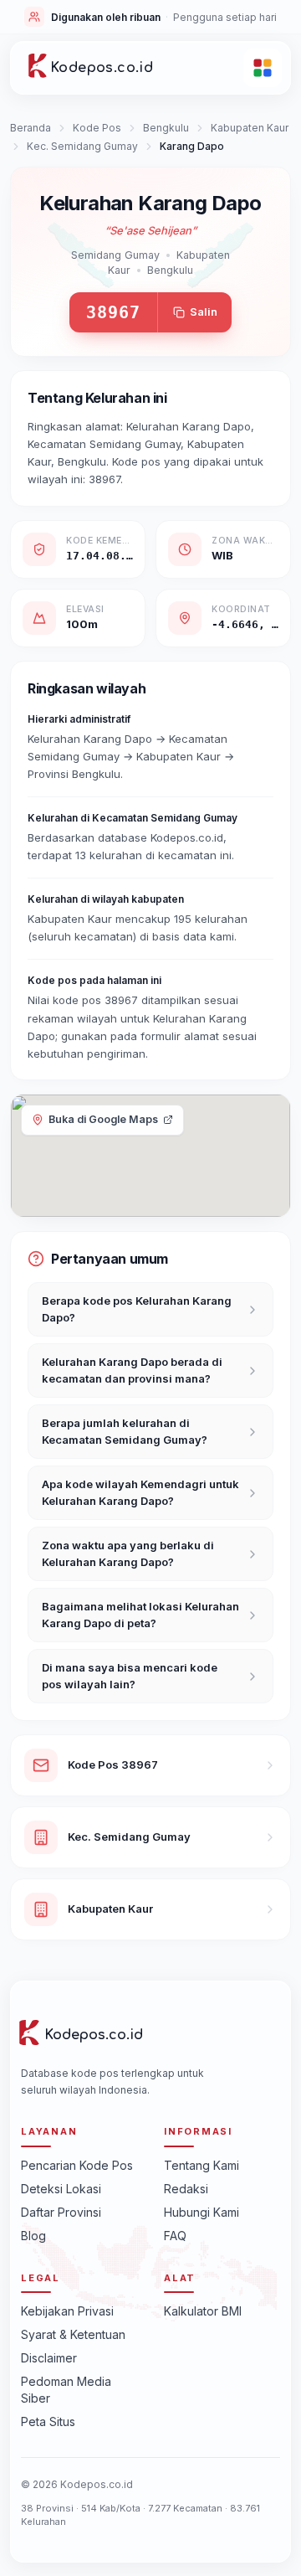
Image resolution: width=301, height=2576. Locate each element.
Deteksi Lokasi (61, 2189)
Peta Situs (48, 2421)
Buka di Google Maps (103, 1119)
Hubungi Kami (202, 2212)
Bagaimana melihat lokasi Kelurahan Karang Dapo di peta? (140, 1615)
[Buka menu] (263, 68)
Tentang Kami (202, 2165)
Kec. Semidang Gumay (82, 146)
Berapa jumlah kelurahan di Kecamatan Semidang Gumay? (125, 1431)
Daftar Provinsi (61, 2212)
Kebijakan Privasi (67, 2311)
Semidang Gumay (115, 255)
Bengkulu (166, 128)
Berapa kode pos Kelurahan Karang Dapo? (137, 1309)
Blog (33, 2236)
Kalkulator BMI (203, 2311)
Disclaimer (49, 2358)
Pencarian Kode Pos (77, 2165)
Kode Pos (97, 128)
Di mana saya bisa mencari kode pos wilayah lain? (130, 1676)
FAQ (175, 2236)
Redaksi (186, 2189)
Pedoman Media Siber (66, 2390)
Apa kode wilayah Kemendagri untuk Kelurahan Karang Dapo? (140, 1492)
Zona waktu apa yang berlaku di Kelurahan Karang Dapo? (128, 1553)
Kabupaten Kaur (250, 128)
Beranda (31, 128)
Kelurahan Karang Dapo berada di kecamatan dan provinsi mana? (132, 1370)
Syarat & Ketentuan (73, 2334)
